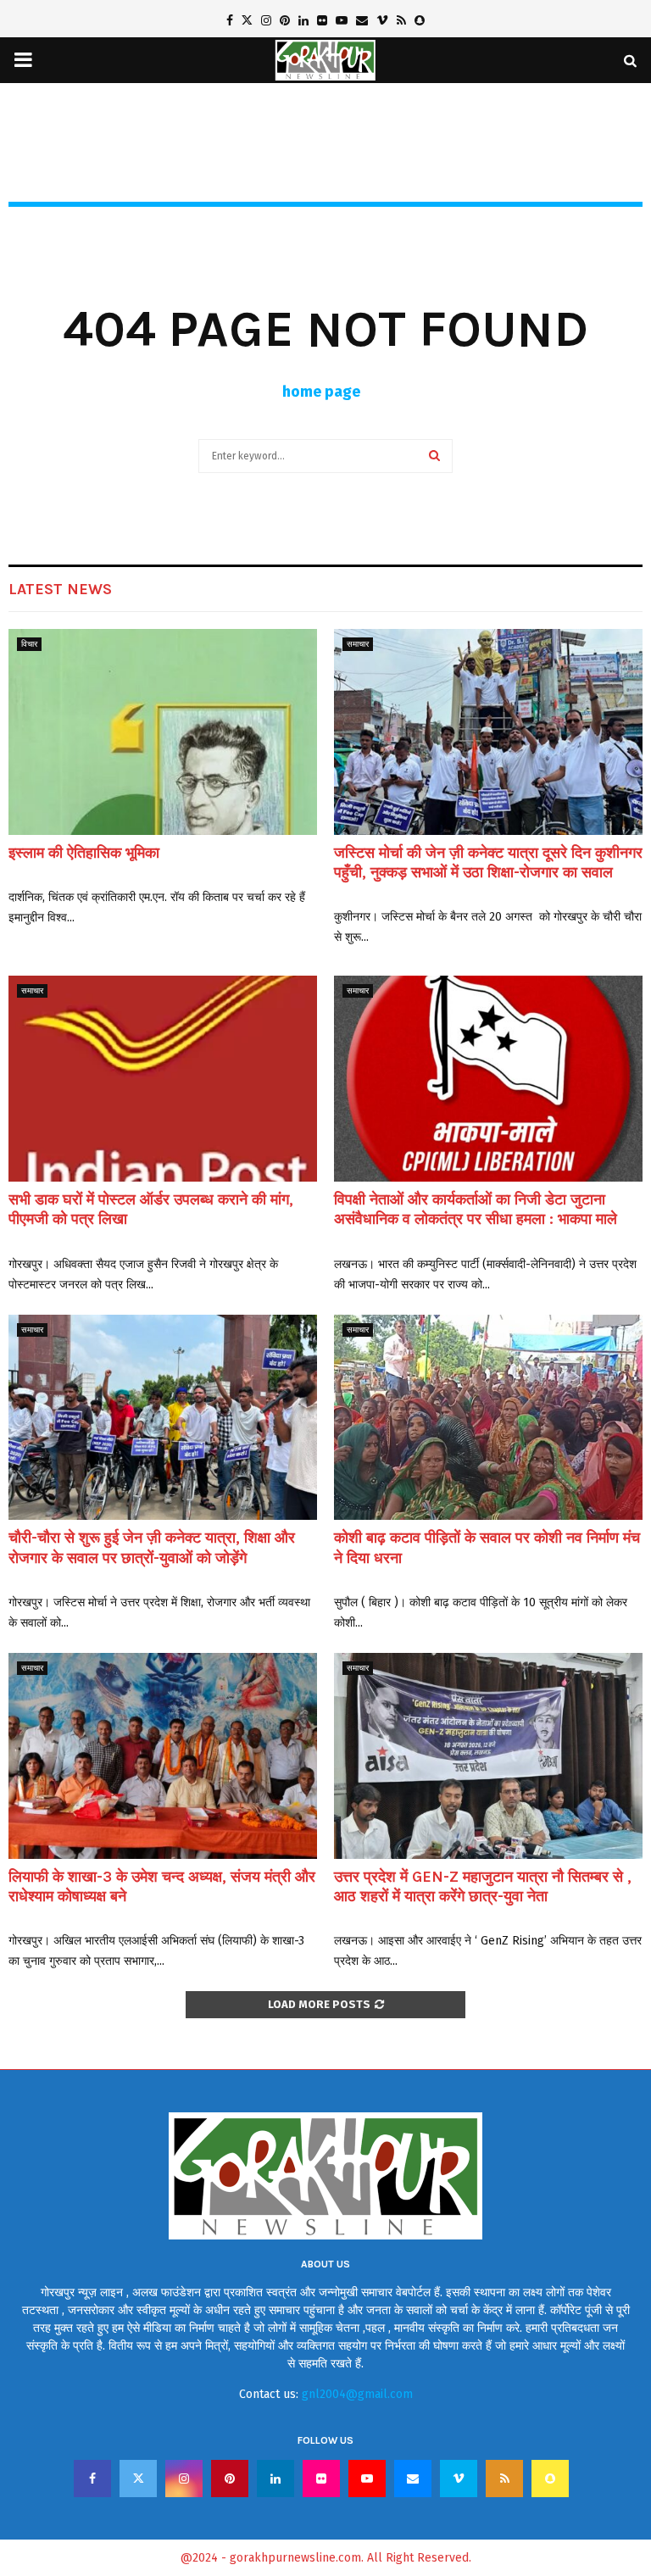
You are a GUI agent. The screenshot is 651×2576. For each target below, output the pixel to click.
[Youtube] (367, 2479)
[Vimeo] (459, 2479)
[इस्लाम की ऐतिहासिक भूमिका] (163, 732)
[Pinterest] (230, 2479)
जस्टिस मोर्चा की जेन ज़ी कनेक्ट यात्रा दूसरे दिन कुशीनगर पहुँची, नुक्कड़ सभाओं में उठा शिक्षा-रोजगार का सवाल (488, 862)
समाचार (358, 644)
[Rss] (504, 2479)
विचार (29, 644)
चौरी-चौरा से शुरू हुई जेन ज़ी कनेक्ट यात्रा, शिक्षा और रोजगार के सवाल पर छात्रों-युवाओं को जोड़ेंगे (152, 1547)
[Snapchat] (550, 2479)
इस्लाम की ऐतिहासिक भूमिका (84, 853)
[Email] (413, 2479)
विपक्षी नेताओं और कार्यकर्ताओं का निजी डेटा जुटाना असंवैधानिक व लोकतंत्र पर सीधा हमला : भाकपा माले (476, 1209)
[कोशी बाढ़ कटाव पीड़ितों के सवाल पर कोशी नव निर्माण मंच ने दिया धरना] (488, 1418)
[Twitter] (138, 2479)
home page (321, 392)
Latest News (60, 589)
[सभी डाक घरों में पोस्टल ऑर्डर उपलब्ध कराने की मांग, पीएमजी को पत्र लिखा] (163, 1079)
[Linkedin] (275, 2479)
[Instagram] (184, 2479)
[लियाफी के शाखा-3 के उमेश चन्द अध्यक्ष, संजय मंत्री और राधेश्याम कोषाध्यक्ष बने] (163, 1756)
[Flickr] (321, 2479)
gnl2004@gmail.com (357, 2394)
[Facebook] (92, 2479)
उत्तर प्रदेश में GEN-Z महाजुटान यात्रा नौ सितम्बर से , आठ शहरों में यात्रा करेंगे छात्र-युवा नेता (483, 1886)
